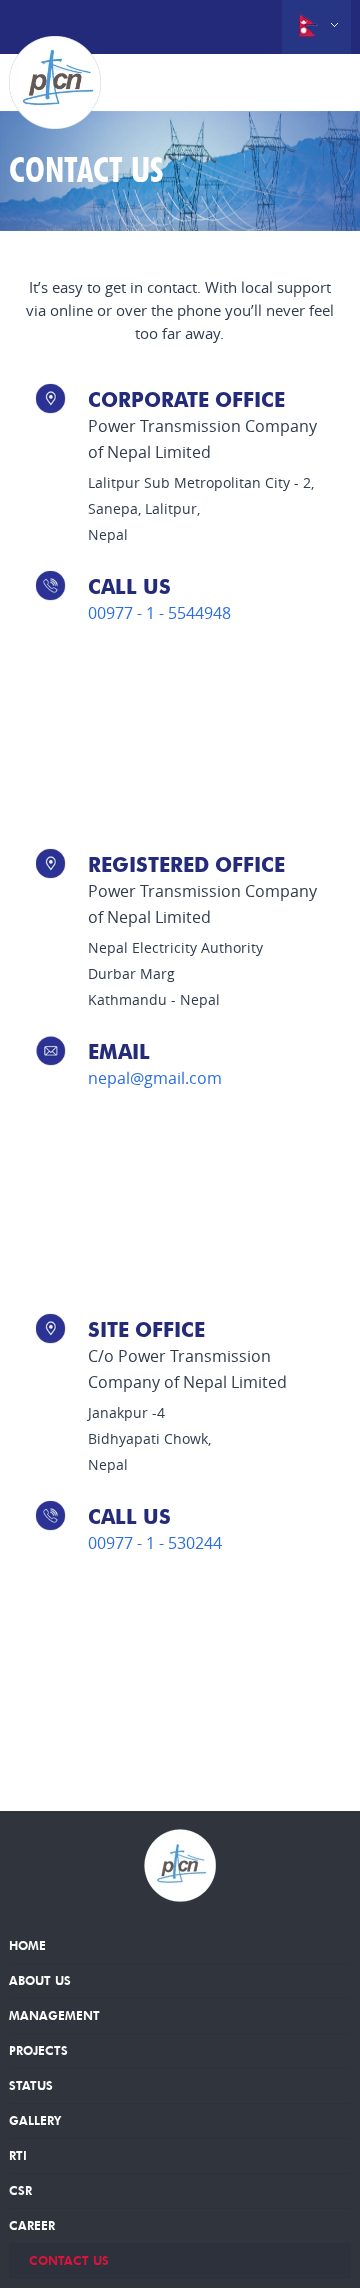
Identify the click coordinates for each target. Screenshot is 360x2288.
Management (54, 2015)
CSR (20, 2190)
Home (27, 1945)
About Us (40, 1980)
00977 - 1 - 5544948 (159, 613)
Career (32, 2225)
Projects (38, 2050)
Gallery (35, 2120)
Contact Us (69, 2260)
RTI (18, 2155)
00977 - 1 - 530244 (155, 1543)
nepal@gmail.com (155, 1078)
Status (31, 2085)
